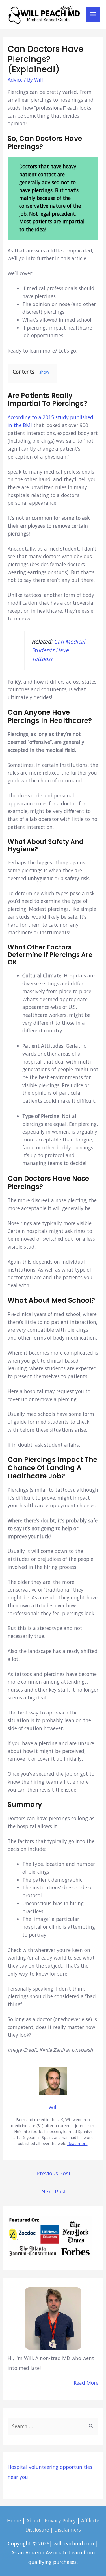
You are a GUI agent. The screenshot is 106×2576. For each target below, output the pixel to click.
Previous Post (54, 2173)
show (44, 372)
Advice (15, 80)
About (33, 2520)
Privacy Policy (60, 2520)
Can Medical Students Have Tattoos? (58, 650)
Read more (77, 2143)
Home (14, 2520)
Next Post (54, 2191)
